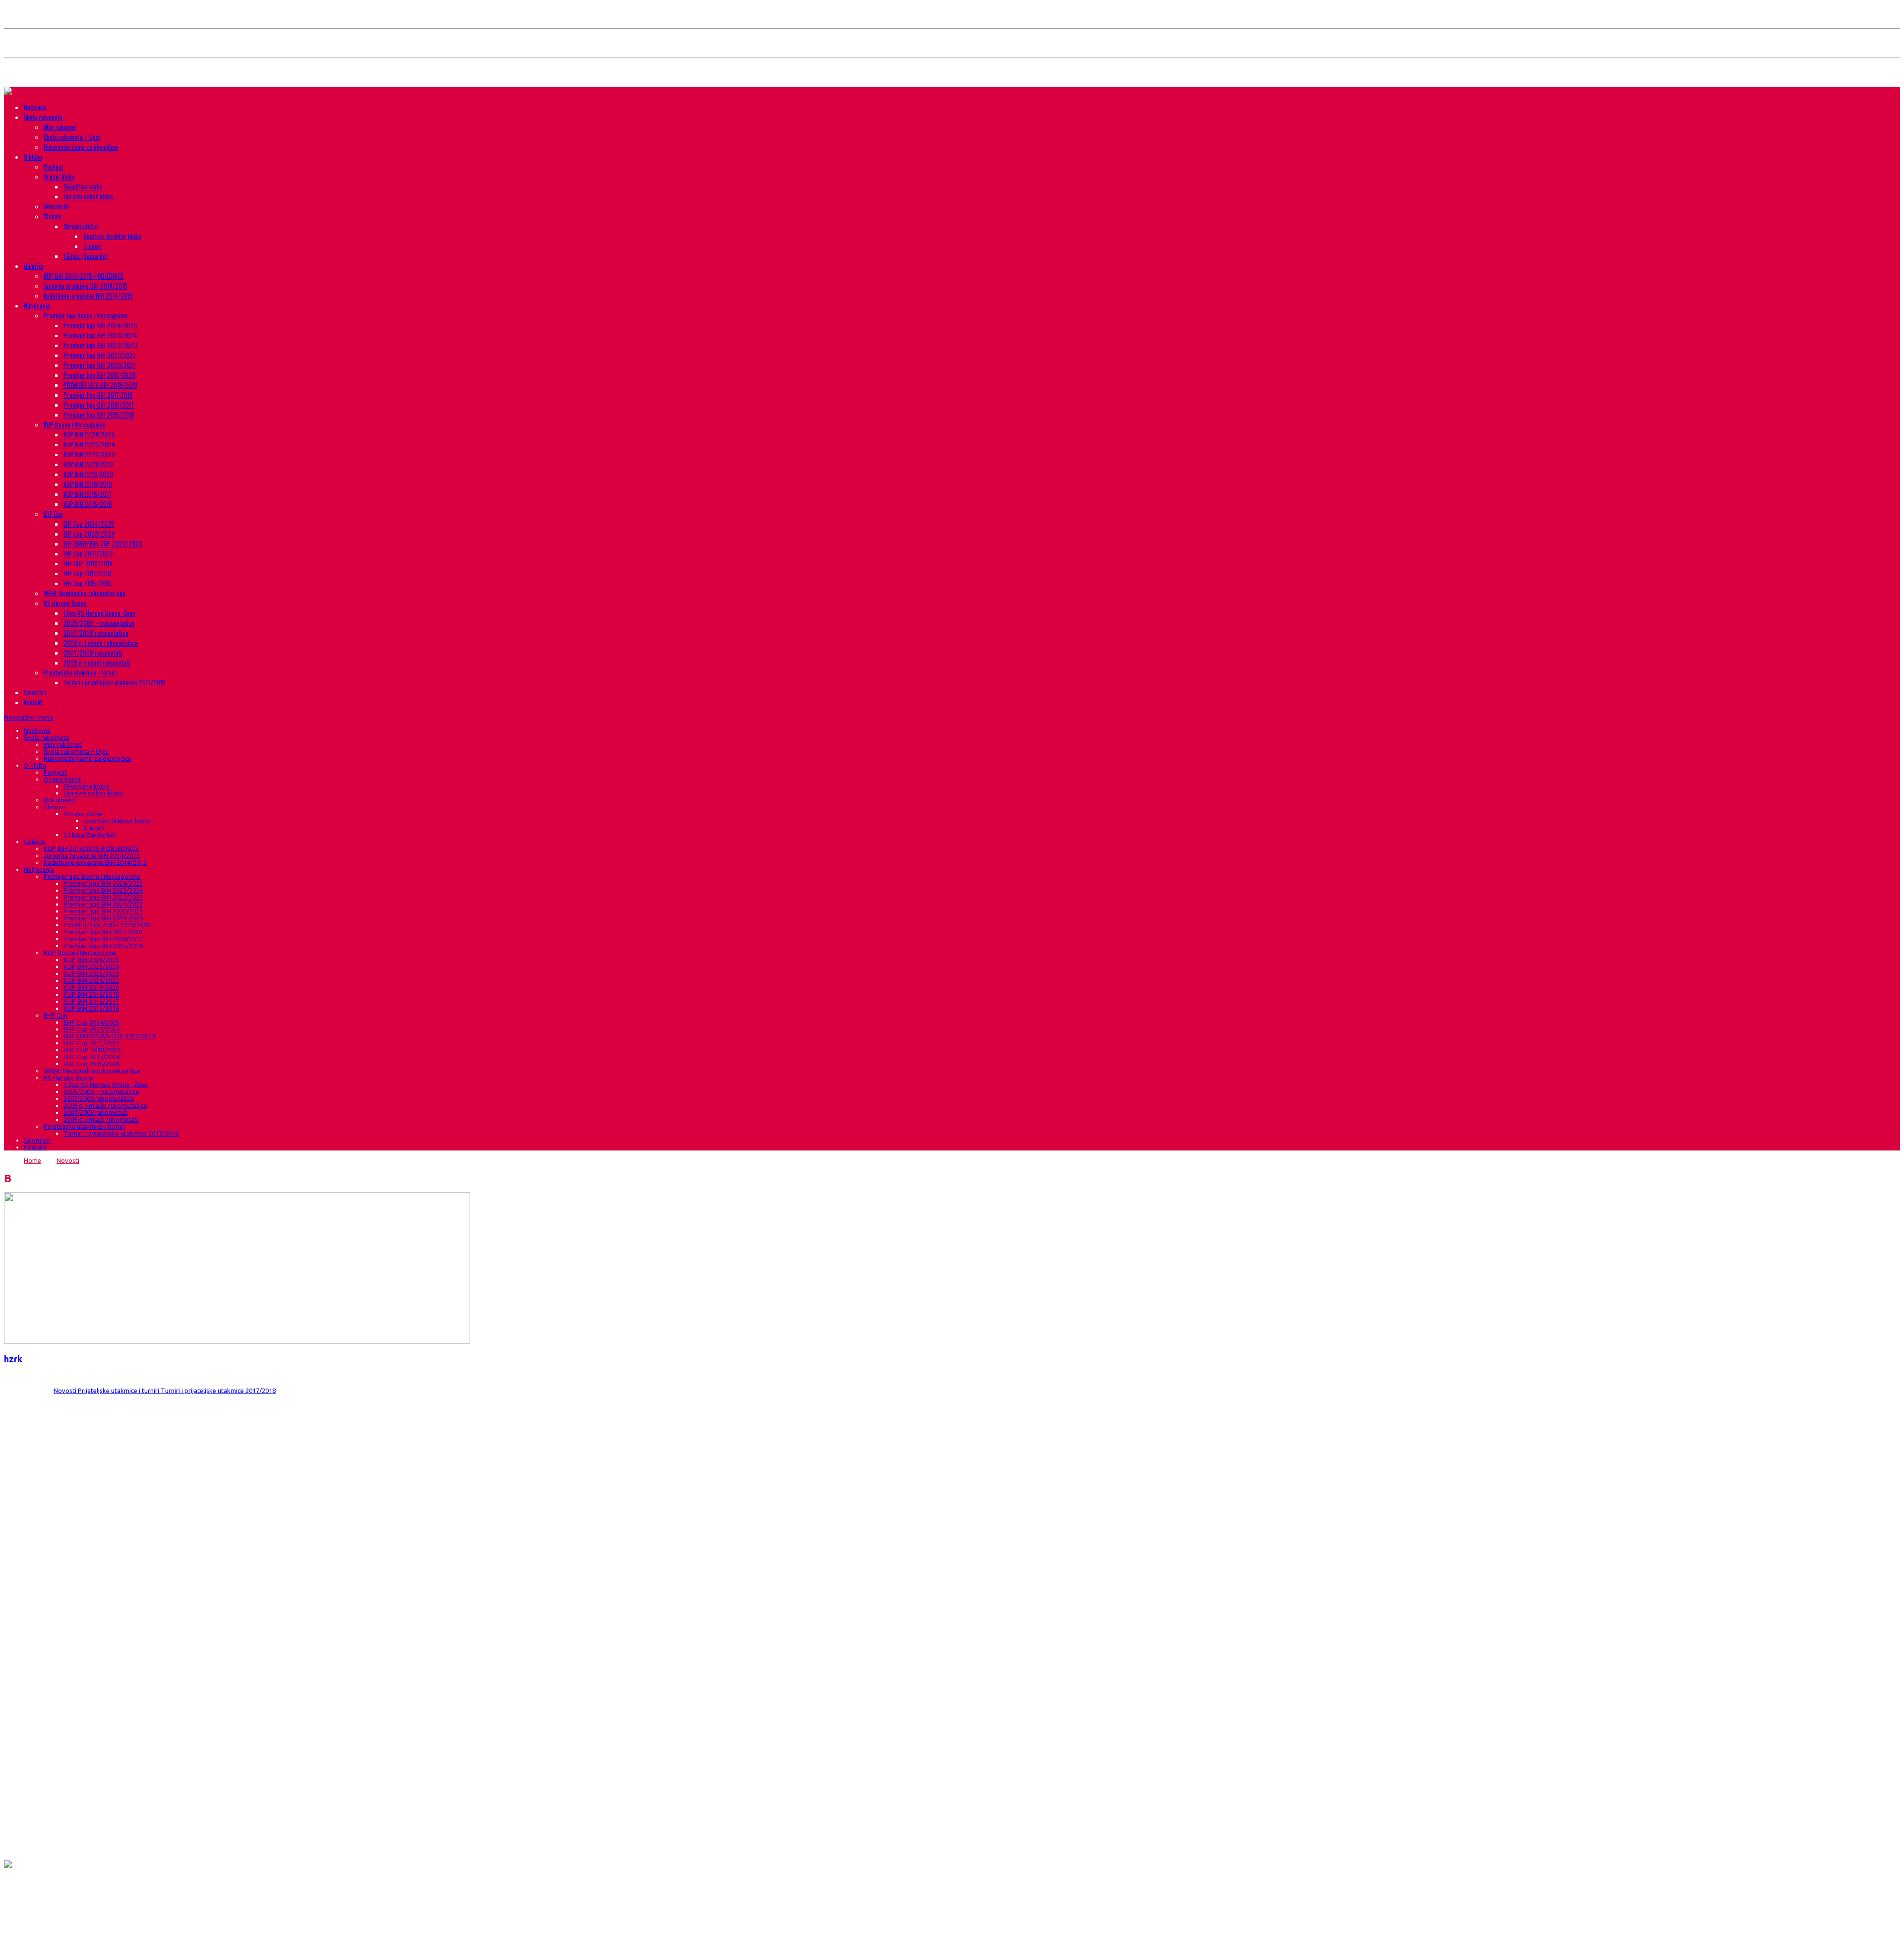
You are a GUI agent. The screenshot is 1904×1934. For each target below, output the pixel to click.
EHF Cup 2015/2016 (88, 583)
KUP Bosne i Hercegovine (75, 424)
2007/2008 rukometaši (93, 653)
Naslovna (35, 107)
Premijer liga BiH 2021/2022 (100, 355)
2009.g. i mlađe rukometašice (101, 643)
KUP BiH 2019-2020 (88, 474)
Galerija (33, 266)
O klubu (33, 157)
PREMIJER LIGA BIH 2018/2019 (100, 385)
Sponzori (35, 692)
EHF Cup (53, 514)
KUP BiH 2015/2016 (88, 504)
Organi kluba (59, 177)
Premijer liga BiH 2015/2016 (99, 415)
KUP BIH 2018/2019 (88, 484)
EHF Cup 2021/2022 (88, 553)
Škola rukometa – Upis (72, 137)
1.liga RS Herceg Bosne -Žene (99, 613)
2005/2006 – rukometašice (99, 623)
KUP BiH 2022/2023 (89, 454)
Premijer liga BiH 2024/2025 (100, 325)
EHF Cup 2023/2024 (89, 534)
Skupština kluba (83, 186)
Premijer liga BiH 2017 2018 (98, 395)
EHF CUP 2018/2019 (88, 563)
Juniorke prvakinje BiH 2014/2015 (86, 286)
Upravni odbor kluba (88, 196)
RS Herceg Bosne (65, 603)
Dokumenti (57, 206)
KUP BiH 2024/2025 (89, 434)
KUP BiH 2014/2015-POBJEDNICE (84, 276)
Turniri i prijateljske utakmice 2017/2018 (115, 682)
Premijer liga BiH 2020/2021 (100, 365)
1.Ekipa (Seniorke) (86, 256)
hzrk (13, 1359)
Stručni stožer (81, 226)
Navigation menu (29, 717)
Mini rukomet (60, 127)
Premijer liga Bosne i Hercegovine (86, 315)
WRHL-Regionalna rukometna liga (85, 593)
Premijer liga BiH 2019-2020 (99, 375)
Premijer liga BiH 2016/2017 (99, 405)
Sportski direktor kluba (112, 236)
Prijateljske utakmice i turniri (80, 672)
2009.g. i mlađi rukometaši (97, 663)
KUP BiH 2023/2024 (89, 444)
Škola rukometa (43, 117)
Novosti (68, 1160)
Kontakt (33, 702)
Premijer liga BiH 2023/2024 (100, 335)
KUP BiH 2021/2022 (89, 464)
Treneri (92, 246)
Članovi (53, 216)
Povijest (54, 167)
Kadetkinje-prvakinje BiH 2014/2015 (88, 296)
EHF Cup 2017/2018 (87, 573)
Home (32, 1160)
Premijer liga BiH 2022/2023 (100, 345)
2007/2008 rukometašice (96, 633)
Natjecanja (37, 305)
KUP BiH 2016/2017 (88, 494)
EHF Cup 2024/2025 (89, 524)
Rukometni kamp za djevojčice (81, 147)
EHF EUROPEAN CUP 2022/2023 (103, 544)
